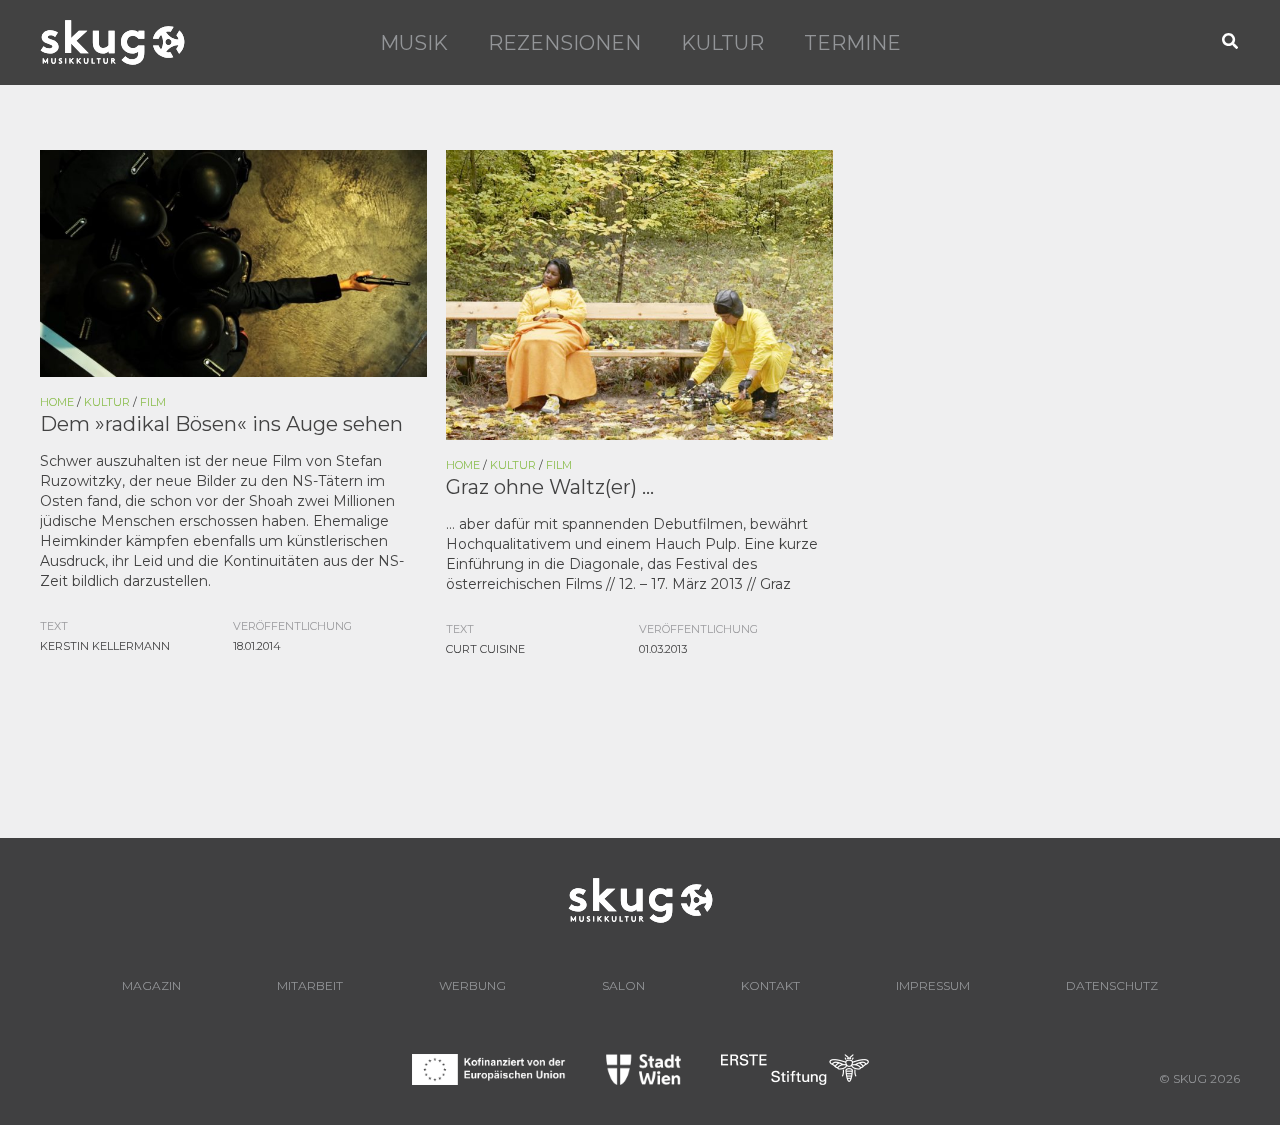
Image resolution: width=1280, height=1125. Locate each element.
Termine (852, 43)
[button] (1231, 42)
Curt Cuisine (485, 649)
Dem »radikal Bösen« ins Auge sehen (221, 424)
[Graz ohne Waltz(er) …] (639, 293)
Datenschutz (1112, 985)
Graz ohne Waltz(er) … (550, 487)
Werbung (472, 985)
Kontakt (770, 985)
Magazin (151, 985)
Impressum (933, 985)
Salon (623, 985)
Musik (414, 43)
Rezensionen (564, 43)
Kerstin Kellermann (105, 646)
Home (57, 402)
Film (153, 402)
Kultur (722, 43)
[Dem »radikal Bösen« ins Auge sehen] (233, 262)
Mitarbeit (310, 985)
